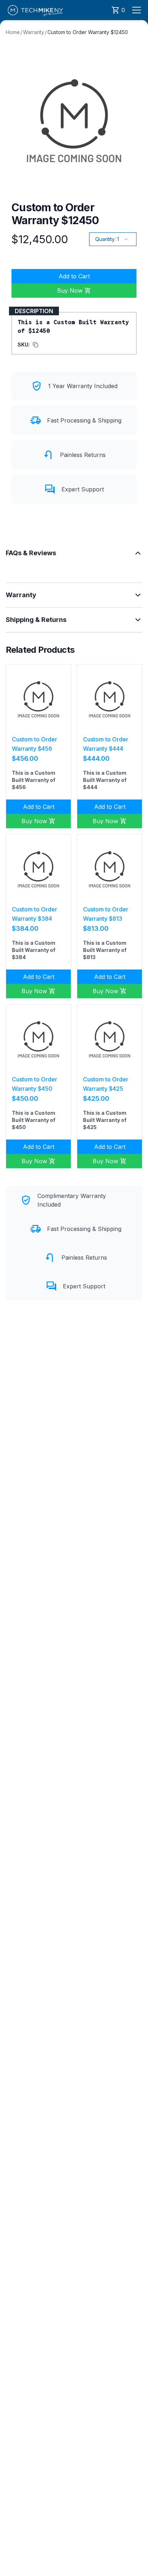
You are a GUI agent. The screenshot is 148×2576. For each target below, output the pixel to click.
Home (13, 32)
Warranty (34, 32)
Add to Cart (74, 276)
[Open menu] (137, 10)
